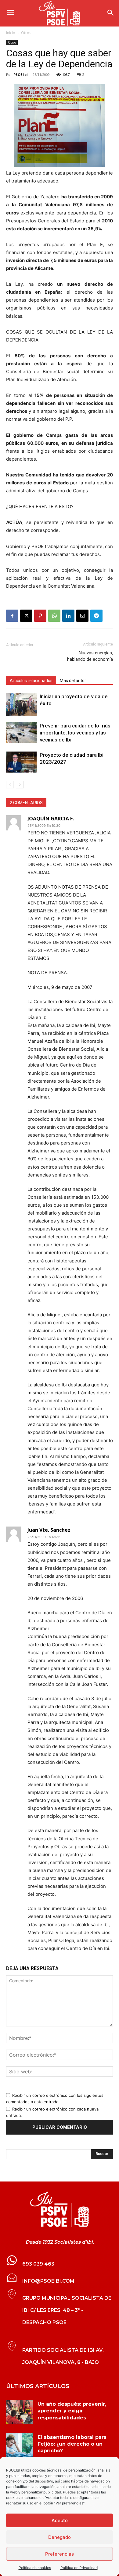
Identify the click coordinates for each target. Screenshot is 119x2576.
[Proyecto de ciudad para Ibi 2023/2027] (21, 762)
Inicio (11, 33)
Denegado (60, 2537)
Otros (26, 33)
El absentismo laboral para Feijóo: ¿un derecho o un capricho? (72, 2444)
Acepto (60, 2520)
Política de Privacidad (79, 2568)
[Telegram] (96, 616)
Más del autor (73, 681)
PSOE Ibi (21, 74)
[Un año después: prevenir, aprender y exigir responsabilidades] (20, 2412)
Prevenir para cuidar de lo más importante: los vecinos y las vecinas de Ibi (75, 733)
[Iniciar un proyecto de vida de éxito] (21, 704)
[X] (26, 616)
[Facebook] (12, 616)
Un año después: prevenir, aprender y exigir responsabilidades (72, 2411)
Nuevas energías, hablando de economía (90, 656)
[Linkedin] (68, 616)
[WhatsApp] (54, 616)
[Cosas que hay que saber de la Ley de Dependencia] (60, 2210)
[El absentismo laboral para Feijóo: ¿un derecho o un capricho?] (20, 2445)
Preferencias (60, 2554)
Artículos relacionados (31, 681)
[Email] (82, 616)
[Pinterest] (40, 616)
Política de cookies (35, 2568)
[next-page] (20, 785)
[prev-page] (10, 785)
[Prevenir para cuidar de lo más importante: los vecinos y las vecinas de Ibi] (21, 733)
